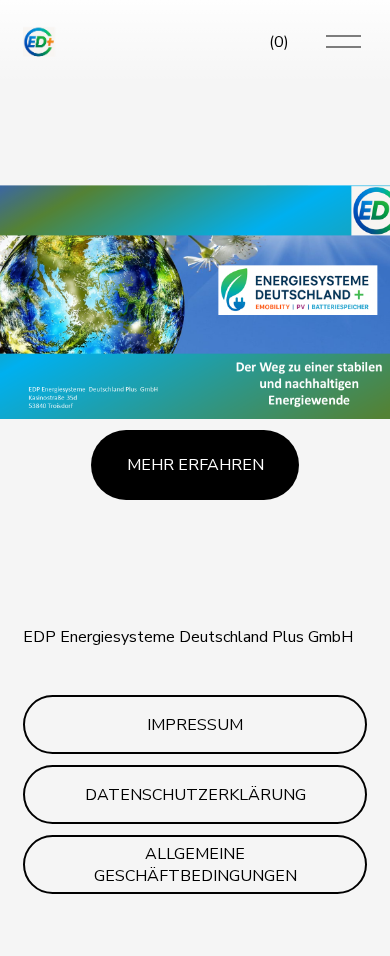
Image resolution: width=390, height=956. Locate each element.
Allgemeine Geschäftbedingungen (195, 865)
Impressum (195, 725)
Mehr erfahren (195, 465)
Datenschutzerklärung (195, 795)
